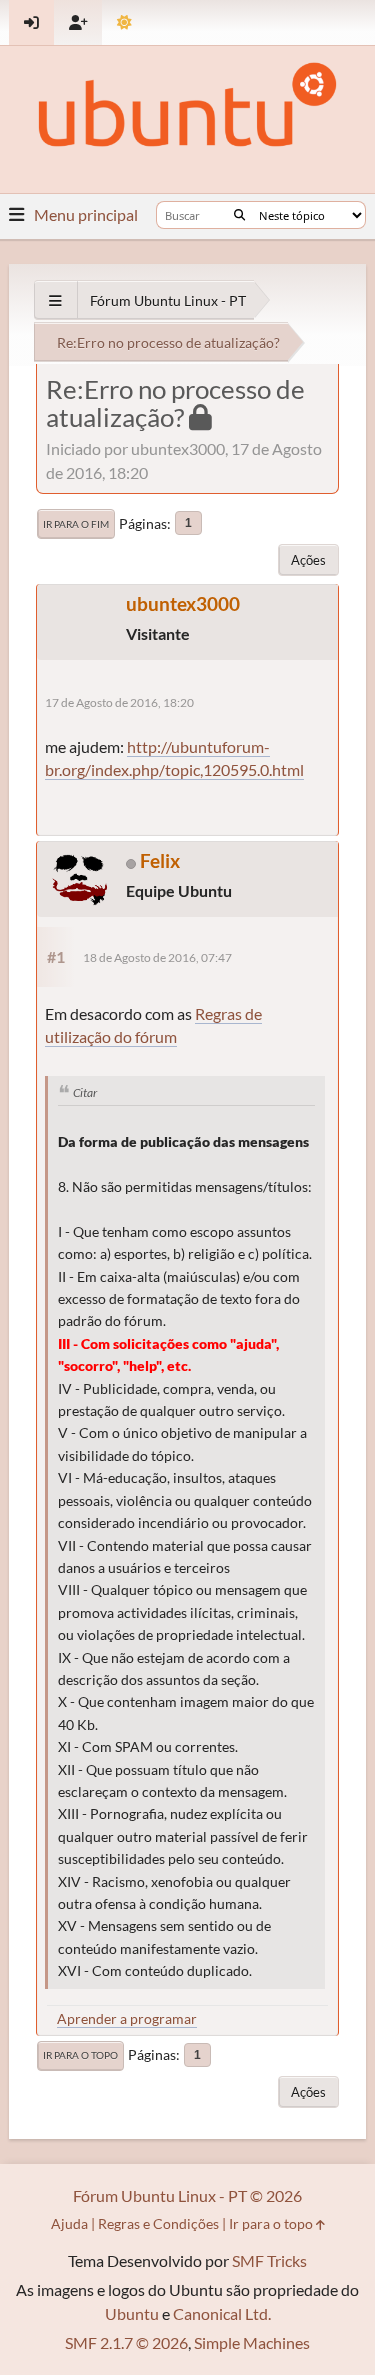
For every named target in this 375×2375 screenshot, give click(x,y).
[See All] (55, 300)
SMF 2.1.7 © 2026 (126, 2342)
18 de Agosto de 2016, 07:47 (157, 957)
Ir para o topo (80, 2055)
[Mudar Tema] (124, 22)
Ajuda (69, 2223)
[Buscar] (239, 215)
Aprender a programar (127, 2018)
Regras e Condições (158, 2223)
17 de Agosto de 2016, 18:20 (119, 702)
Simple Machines (252, 2342)
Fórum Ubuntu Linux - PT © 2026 (187, 2195)
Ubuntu (132, 2313)
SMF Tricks (269, 2260)
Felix (160, 860)
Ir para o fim (76, 524)
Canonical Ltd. (222, 2313)
